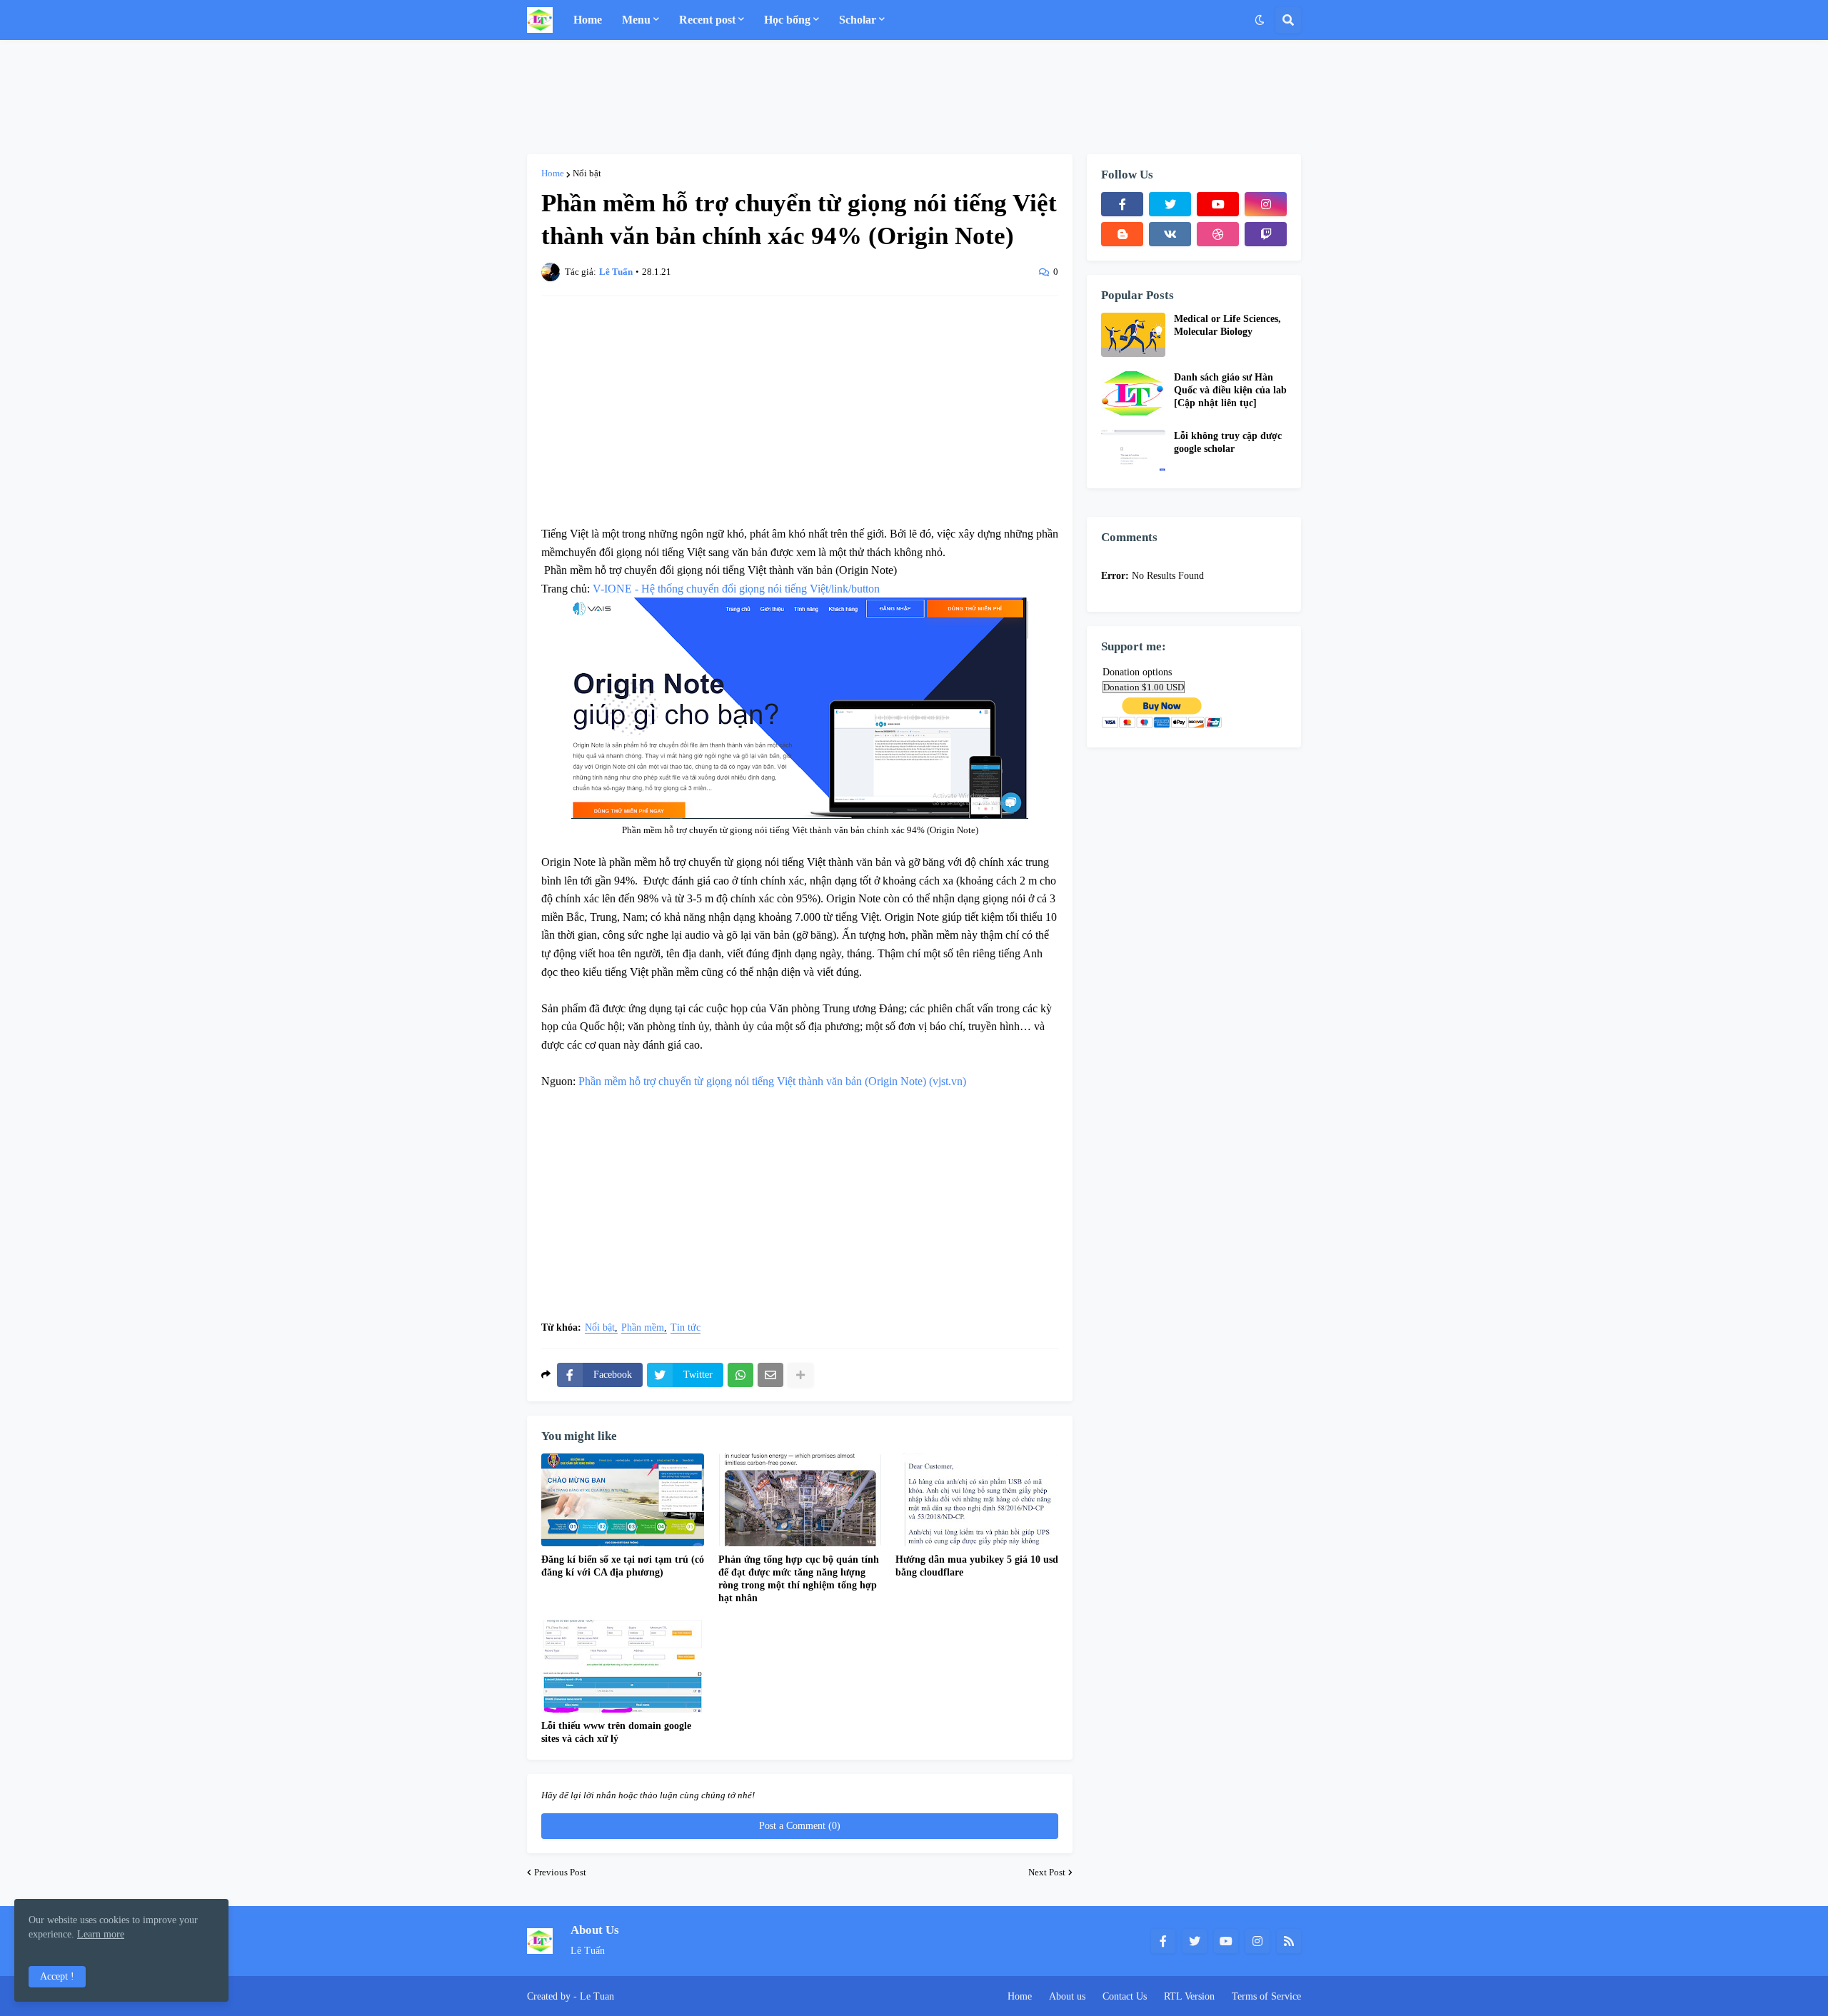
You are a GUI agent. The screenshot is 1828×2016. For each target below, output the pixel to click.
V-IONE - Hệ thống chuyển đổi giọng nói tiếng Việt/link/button (736, 589)
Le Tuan (597, 1996)
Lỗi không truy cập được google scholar (1228, 442)
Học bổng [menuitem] (787, 20)
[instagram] (1266, 204)
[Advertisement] (914, 97)
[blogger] (1122, 234)
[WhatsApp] (740, 1375)
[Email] (770, 1375)
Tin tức (685, 1328)
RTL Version (1189, 1996)
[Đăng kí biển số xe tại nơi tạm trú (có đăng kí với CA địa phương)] (623, 1500)
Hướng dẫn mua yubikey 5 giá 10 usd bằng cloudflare (977, 1566)
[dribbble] (1218, 234)
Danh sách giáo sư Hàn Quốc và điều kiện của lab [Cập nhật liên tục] (1230, 390)
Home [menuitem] (588, 20)
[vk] (1170, 234)
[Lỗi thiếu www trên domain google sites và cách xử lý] (623, 1666)
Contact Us (1125, 1996)
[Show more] (800, 1375)
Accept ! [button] (57, 1976)
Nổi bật (587, 173)
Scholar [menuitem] (858, 20)
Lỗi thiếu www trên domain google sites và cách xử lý (616, 1732)
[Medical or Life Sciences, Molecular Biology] (1133, 335)
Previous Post (560, 1872)
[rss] (1289, 1941)
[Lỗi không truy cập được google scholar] (1133, 452)
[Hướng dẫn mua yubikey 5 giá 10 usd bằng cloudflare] (977, 1500)
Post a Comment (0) (800, 1826)
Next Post (1047, 1872)
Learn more (101, 1934)
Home (553, 173)
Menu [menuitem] (636, 20)
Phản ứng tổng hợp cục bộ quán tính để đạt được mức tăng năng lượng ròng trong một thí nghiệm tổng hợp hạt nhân (799, 1579)
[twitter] (1170, 204)
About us (1067, 1996)
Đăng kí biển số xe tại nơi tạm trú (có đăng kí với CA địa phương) (623, 1566)
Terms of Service (1266, 1996)
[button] (1260, 20)
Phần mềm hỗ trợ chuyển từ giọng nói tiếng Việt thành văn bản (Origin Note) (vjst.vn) (772, 1081)
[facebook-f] (1122, 204)
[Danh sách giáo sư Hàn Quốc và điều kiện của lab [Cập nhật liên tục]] (1133, 393)
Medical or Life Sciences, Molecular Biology (1227, 325)
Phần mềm (643, 1328)
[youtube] (1218, 204)
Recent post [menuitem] (707, 20)
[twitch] (1266, 234)
